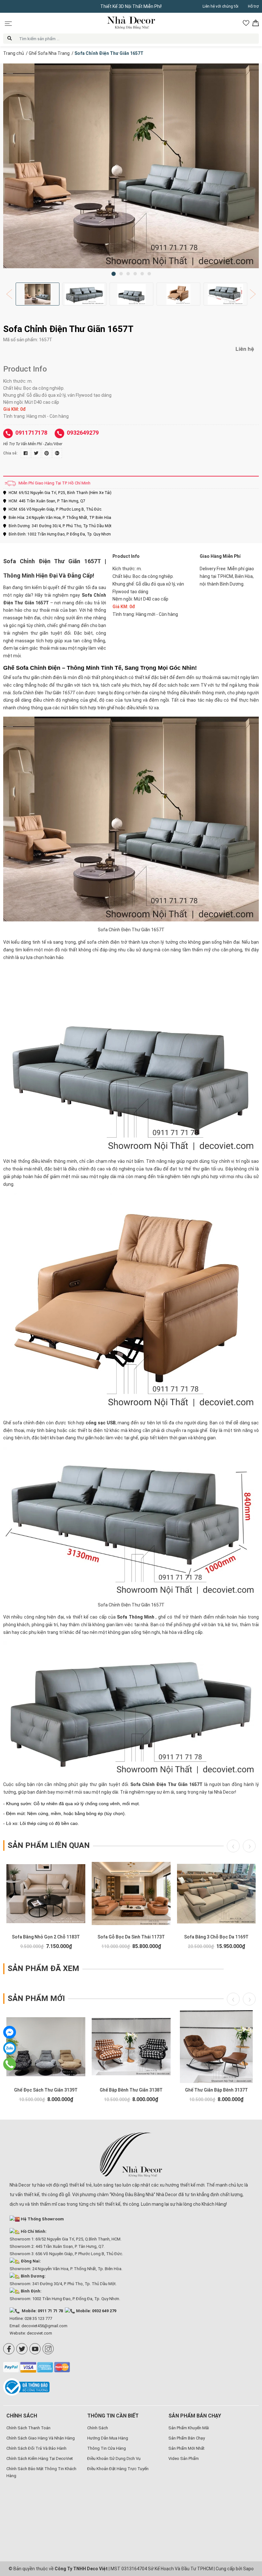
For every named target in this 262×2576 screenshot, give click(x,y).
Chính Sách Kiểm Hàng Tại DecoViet (40, 2458)
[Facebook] (9, 2349)
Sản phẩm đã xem (43, 1968)
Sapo (248, 2569)
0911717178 (31, 433)
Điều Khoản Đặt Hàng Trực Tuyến (118, 2469)
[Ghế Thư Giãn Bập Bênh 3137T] (216, 2047)
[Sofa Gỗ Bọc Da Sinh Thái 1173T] (131, 1893)
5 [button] (142, 274)
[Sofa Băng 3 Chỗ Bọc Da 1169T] (216, 1893)
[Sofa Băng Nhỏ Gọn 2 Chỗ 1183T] (46, 1893)
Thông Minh (142, 1617)
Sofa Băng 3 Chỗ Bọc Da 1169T (216, 1937)
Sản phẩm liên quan (49, 1845)
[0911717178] (9, 2064)
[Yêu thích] (246, 23)
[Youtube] (35, 2349)
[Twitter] (22, 2349)
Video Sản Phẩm (184, 2458)
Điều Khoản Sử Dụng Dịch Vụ (114, 2458)
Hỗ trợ (253, 6)
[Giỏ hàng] (256, 23)
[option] (131, 166)
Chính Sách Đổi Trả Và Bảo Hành (36, 2448)
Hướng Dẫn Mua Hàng (108, 2438)
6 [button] (149, 274)
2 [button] (121, 274)
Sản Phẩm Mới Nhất (186, 2448)
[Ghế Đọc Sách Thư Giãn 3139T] (46, 2047)
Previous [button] (11, 294)
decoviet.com (39, 2333)
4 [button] (135, 274)
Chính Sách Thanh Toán (28, 2428)
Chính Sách (98, 2428)
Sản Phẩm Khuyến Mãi (189, 2428)
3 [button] (128, 274)
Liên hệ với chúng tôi (220, 6)
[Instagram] (48, 2349)
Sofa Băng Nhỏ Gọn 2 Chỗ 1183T (46, 1937)
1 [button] (114, 274)
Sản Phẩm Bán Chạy (187, 2438)
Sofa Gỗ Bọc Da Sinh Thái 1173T (131, 1937)
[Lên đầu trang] (248, 2530)
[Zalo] (10, 2048)
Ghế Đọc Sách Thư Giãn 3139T (46, 2090)
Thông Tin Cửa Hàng (107, 2448)
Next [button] (251, 294)
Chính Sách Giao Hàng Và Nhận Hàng (41, 2438)
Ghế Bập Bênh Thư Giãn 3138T (131, 2090)
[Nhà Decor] (131, 2155)
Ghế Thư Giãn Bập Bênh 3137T (216, 2090)
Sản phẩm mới (36, 1998)
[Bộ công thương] (28, 2387)
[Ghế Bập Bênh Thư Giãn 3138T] (131, 2047)
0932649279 (83, 433)
